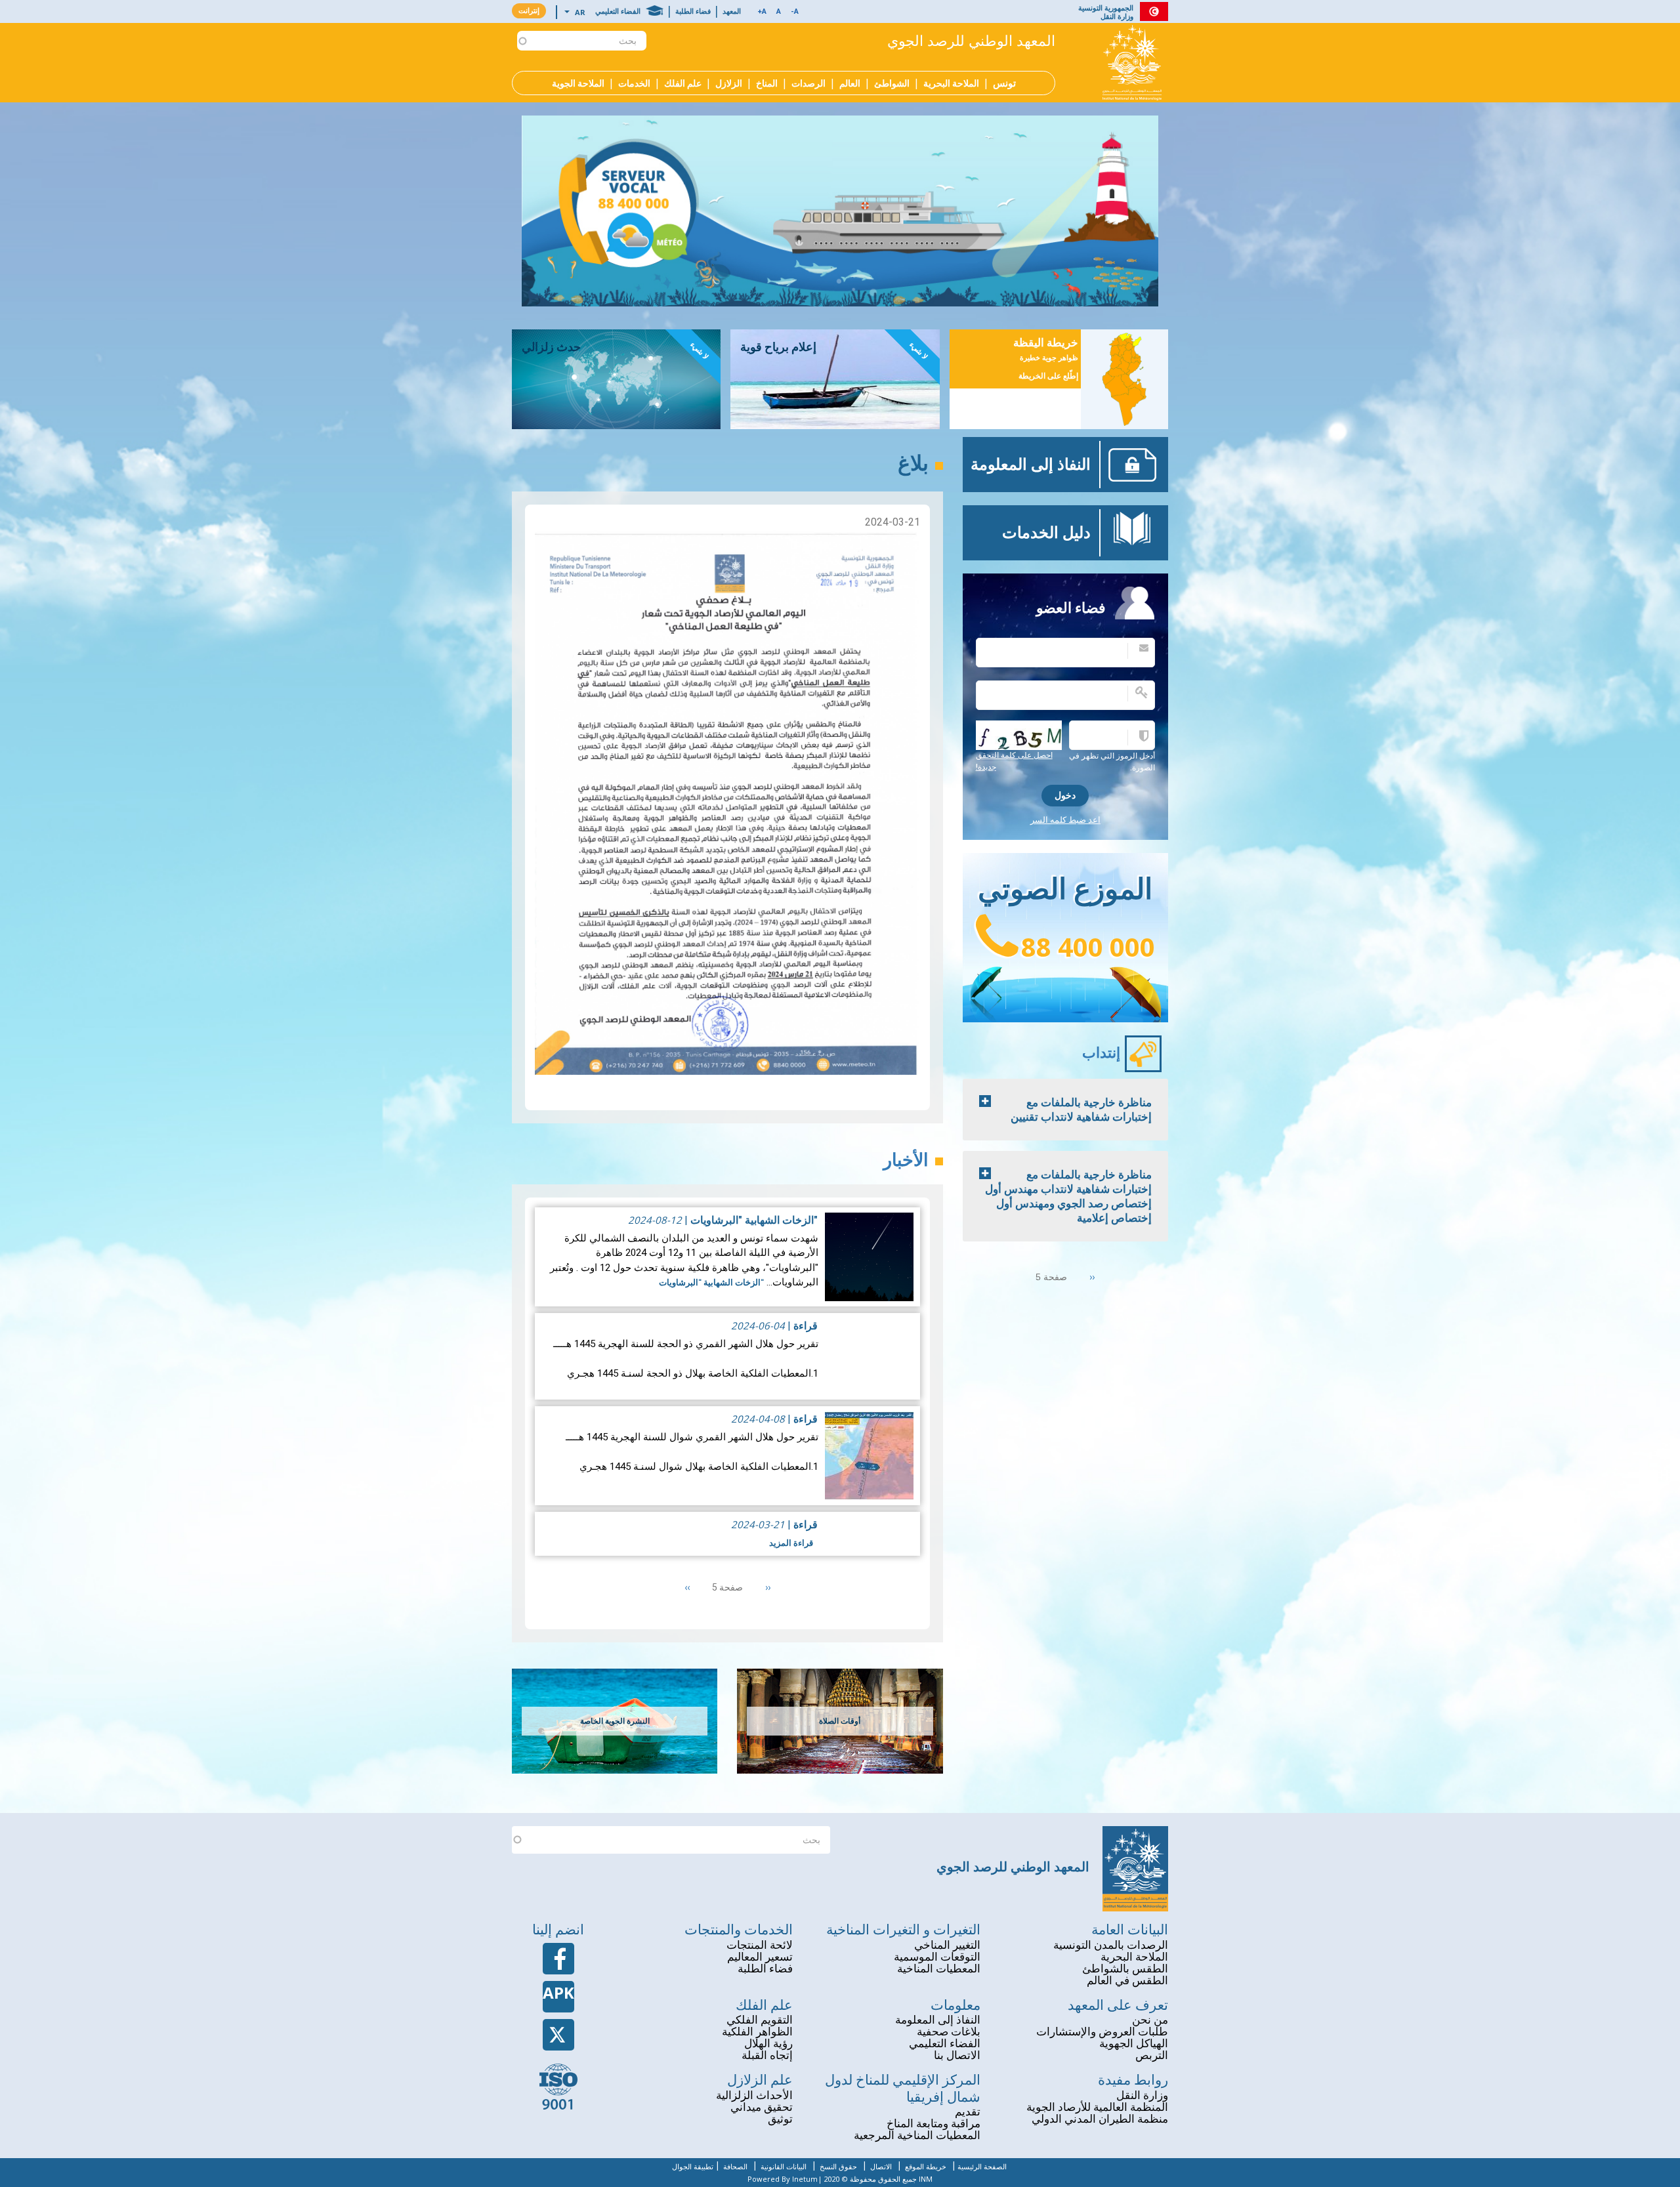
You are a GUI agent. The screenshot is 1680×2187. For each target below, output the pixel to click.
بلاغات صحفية (949, 2032)
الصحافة (735, 2167)
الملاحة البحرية (1134, 1957)
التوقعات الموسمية (937, 1957)
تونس (1004, 84)
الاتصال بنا (957, 2055)
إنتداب (1101, 1053)
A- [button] (795, 11)
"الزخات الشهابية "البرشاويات (753, 1220)
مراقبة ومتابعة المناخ (934, 2124)
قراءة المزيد (791, 1544)
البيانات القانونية (784, 2167)
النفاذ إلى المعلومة (1031, 465)
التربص (1152, 2055)
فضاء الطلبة (693, 11)
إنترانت (529, 11)
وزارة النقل (1142, 2095)
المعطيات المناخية (939, 1969)
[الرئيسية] (1132, 62)
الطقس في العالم (1127, 1981)
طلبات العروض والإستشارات (1102, 2032)
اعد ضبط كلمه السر (1065, 820)
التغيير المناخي (947, 1945)
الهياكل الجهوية (1134, 2044)
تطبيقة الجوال (693, 2167)
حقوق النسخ (838, 2167)
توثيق (780, 2119)
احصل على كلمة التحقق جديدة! (1014, 761)
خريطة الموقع (926, 2167)
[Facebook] (558, 1959)
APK (558, 1992)
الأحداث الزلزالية (754, 2095)
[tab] (1065, 1110)
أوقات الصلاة (840, 1721)
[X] (558, 2035)
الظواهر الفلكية (757, 2032)
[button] (779, 12)
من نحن (1150, 2020)
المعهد (732, 11)
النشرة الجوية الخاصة (615, 1721)
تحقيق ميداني (762, 2107)
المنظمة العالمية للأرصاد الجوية (1097, 2107)
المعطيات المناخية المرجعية (917, 2135)
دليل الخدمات (1046, 533)
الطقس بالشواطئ (1125, 1969)
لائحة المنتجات (760, 1945)
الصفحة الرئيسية (982, 2167)
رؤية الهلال (768, 2044)
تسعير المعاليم (760, 1957)
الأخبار (906, 1160)
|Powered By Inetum (785, 2179)
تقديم (968, 2112)
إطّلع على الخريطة (1048, 376)
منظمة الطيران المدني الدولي (1100, 2119)
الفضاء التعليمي (618, 11)
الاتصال (881, 2167)
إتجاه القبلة (767, 2055)
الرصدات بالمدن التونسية (1111, 1945)
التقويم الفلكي (760, 2020)
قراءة (806, 1326)
